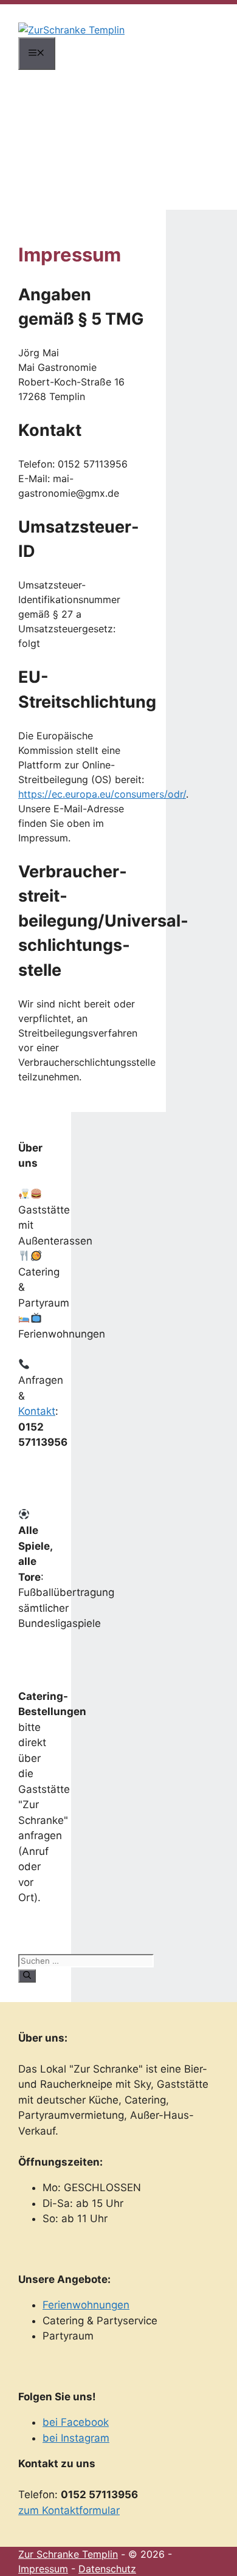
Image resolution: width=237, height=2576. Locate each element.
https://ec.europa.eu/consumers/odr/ (102, 794)
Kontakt (37, 1411)
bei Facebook (76, 2422)
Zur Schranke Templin (68, 2554)
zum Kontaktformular (69, 2510)
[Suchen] (27, 1976)
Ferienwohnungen (86, 2305)
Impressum (43, 2569)
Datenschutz (107, 2569)
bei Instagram (76, 2438)
